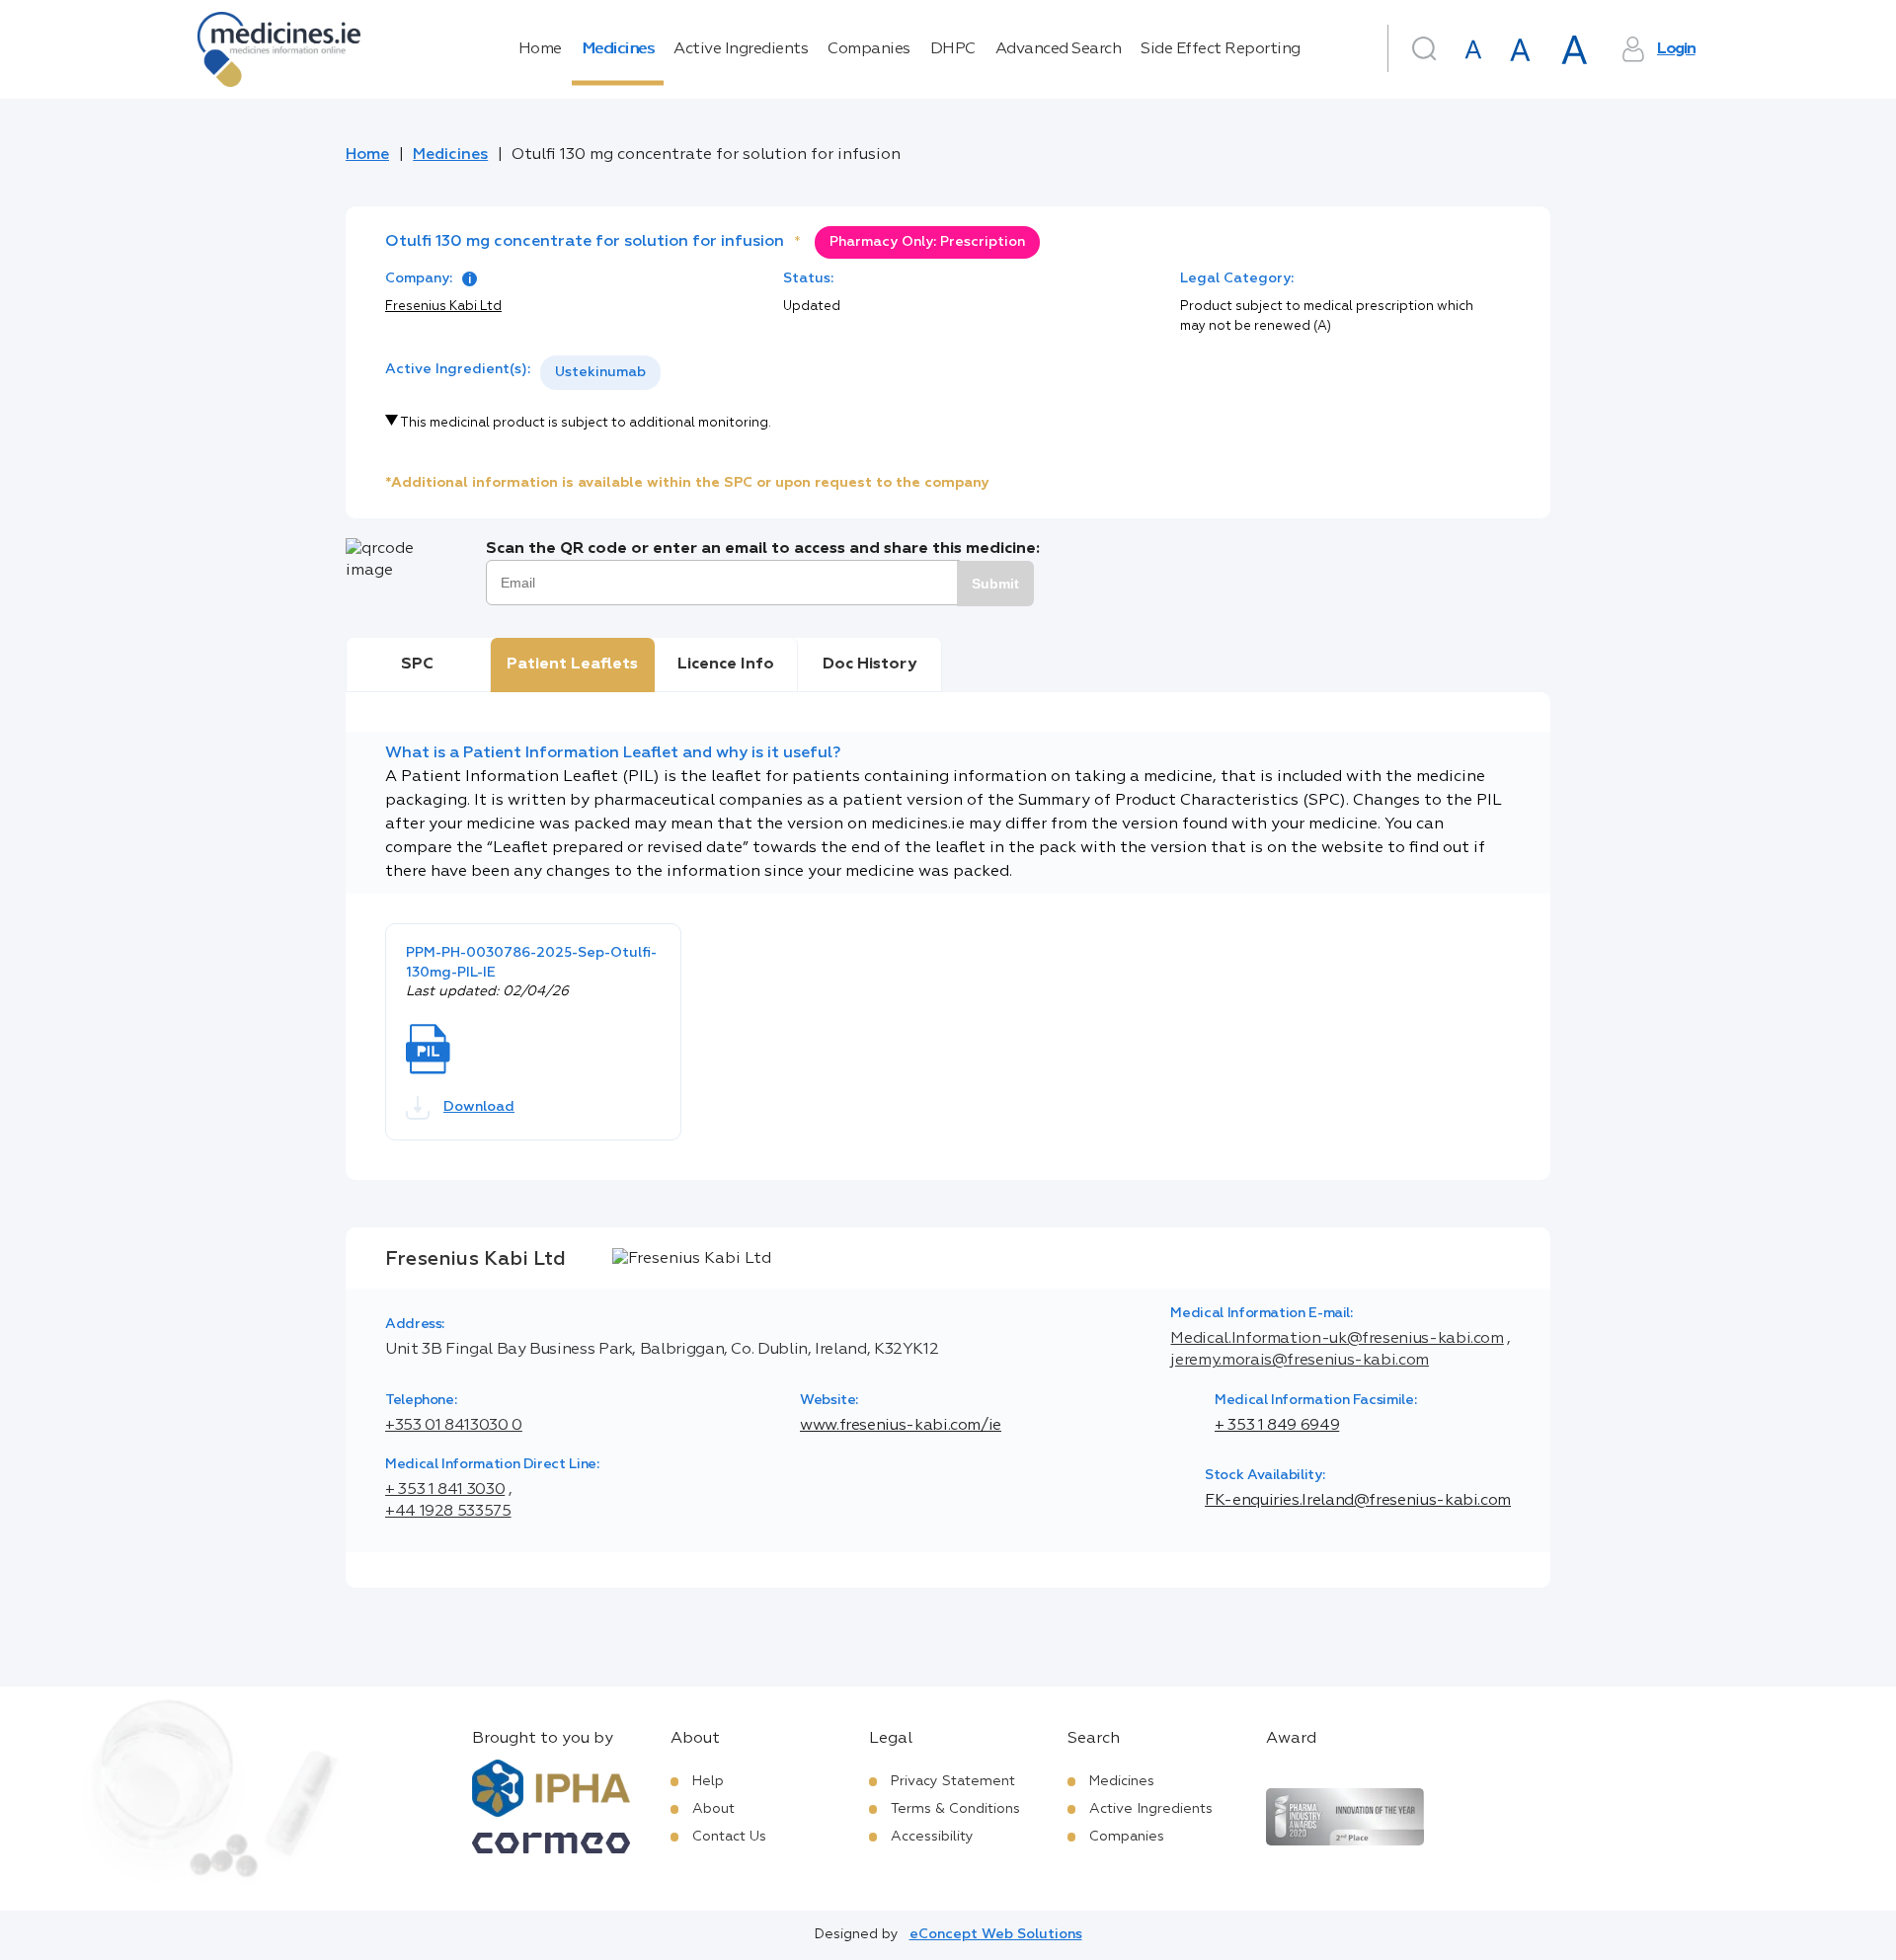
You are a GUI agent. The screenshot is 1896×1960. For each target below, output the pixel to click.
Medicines (618, 49)
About (713, 1809)
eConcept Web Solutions (996, 1934)
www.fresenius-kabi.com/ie (901, 1426)
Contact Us (729, 1837)
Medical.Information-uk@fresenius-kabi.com (1337, 1339)
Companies (869, 49)
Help (708, 1781)
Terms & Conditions (955, 1809)
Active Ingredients (741, 49)
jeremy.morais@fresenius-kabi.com (1299, 1361)
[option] (600, 373)
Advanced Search (1059, 49)
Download (479, 1107)
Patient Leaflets (572, 665)
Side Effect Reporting (1221, 49)
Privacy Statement (953, 1781)
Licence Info (726, 665)
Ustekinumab (600, 372)
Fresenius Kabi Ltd (443, 307)
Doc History (869, 665)
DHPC (953, 49)
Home (540, 49)
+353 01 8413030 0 (454, 1426)
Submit (995, 584)
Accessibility (932, 1837)
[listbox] (600, 373)
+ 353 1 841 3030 (445, 1490)
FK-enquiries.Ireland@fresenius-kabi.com (1358, 1501)
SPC (417, 665)
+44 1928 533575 (448, 1512)
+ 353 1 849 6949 (1277, 1426)
